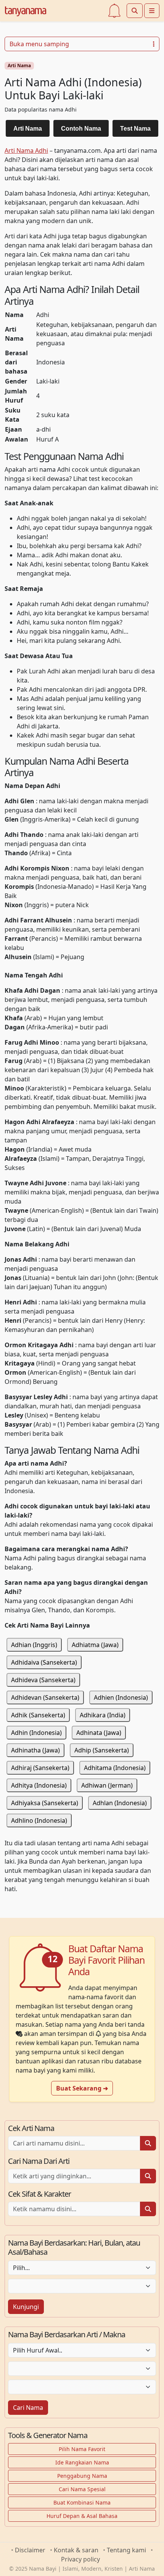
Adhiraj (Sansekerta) (40, 1768)
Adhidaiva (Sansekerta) (44, 1662)
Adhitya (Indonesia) (39, 1785)
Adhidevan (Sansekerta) (45, 1697)
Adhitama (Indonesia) (115, 1768)
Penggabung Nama (82, 2476)
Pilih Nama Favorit (82, 2449)
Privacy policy (80, 2559)
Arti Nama (19, 66)
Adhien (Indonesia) (121, 1697)
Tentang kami (126, 2550)
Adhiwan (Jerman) (107, 1785)
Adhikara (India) (103, 1715)
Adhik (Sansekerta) (38, 1715)
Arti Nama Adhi (26, 150)
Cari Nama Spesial (82, 2489)
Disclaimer (30, 2550)
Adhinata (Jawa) (99, 1733)
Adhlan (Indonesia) (120, 1803)
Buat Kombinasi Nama (82, 2502)
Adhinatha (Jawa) (35, 1750)
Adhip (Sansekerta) (102, 1750)
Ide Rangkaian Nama (82, 2462)
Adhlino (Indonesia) (39, 1820)
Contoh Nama (81, 129)
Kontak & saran (76, 2550)
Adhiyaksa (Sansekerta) (45, 1803)
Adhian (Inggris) (34, 1645)
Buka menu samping (39, 44)
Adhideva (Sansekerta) (43, 1680)
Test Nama (135, 129)
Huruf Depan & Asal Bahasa (82, 2516)
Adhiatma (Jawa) (95, 1645)
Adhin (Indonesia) (36, 1733)
